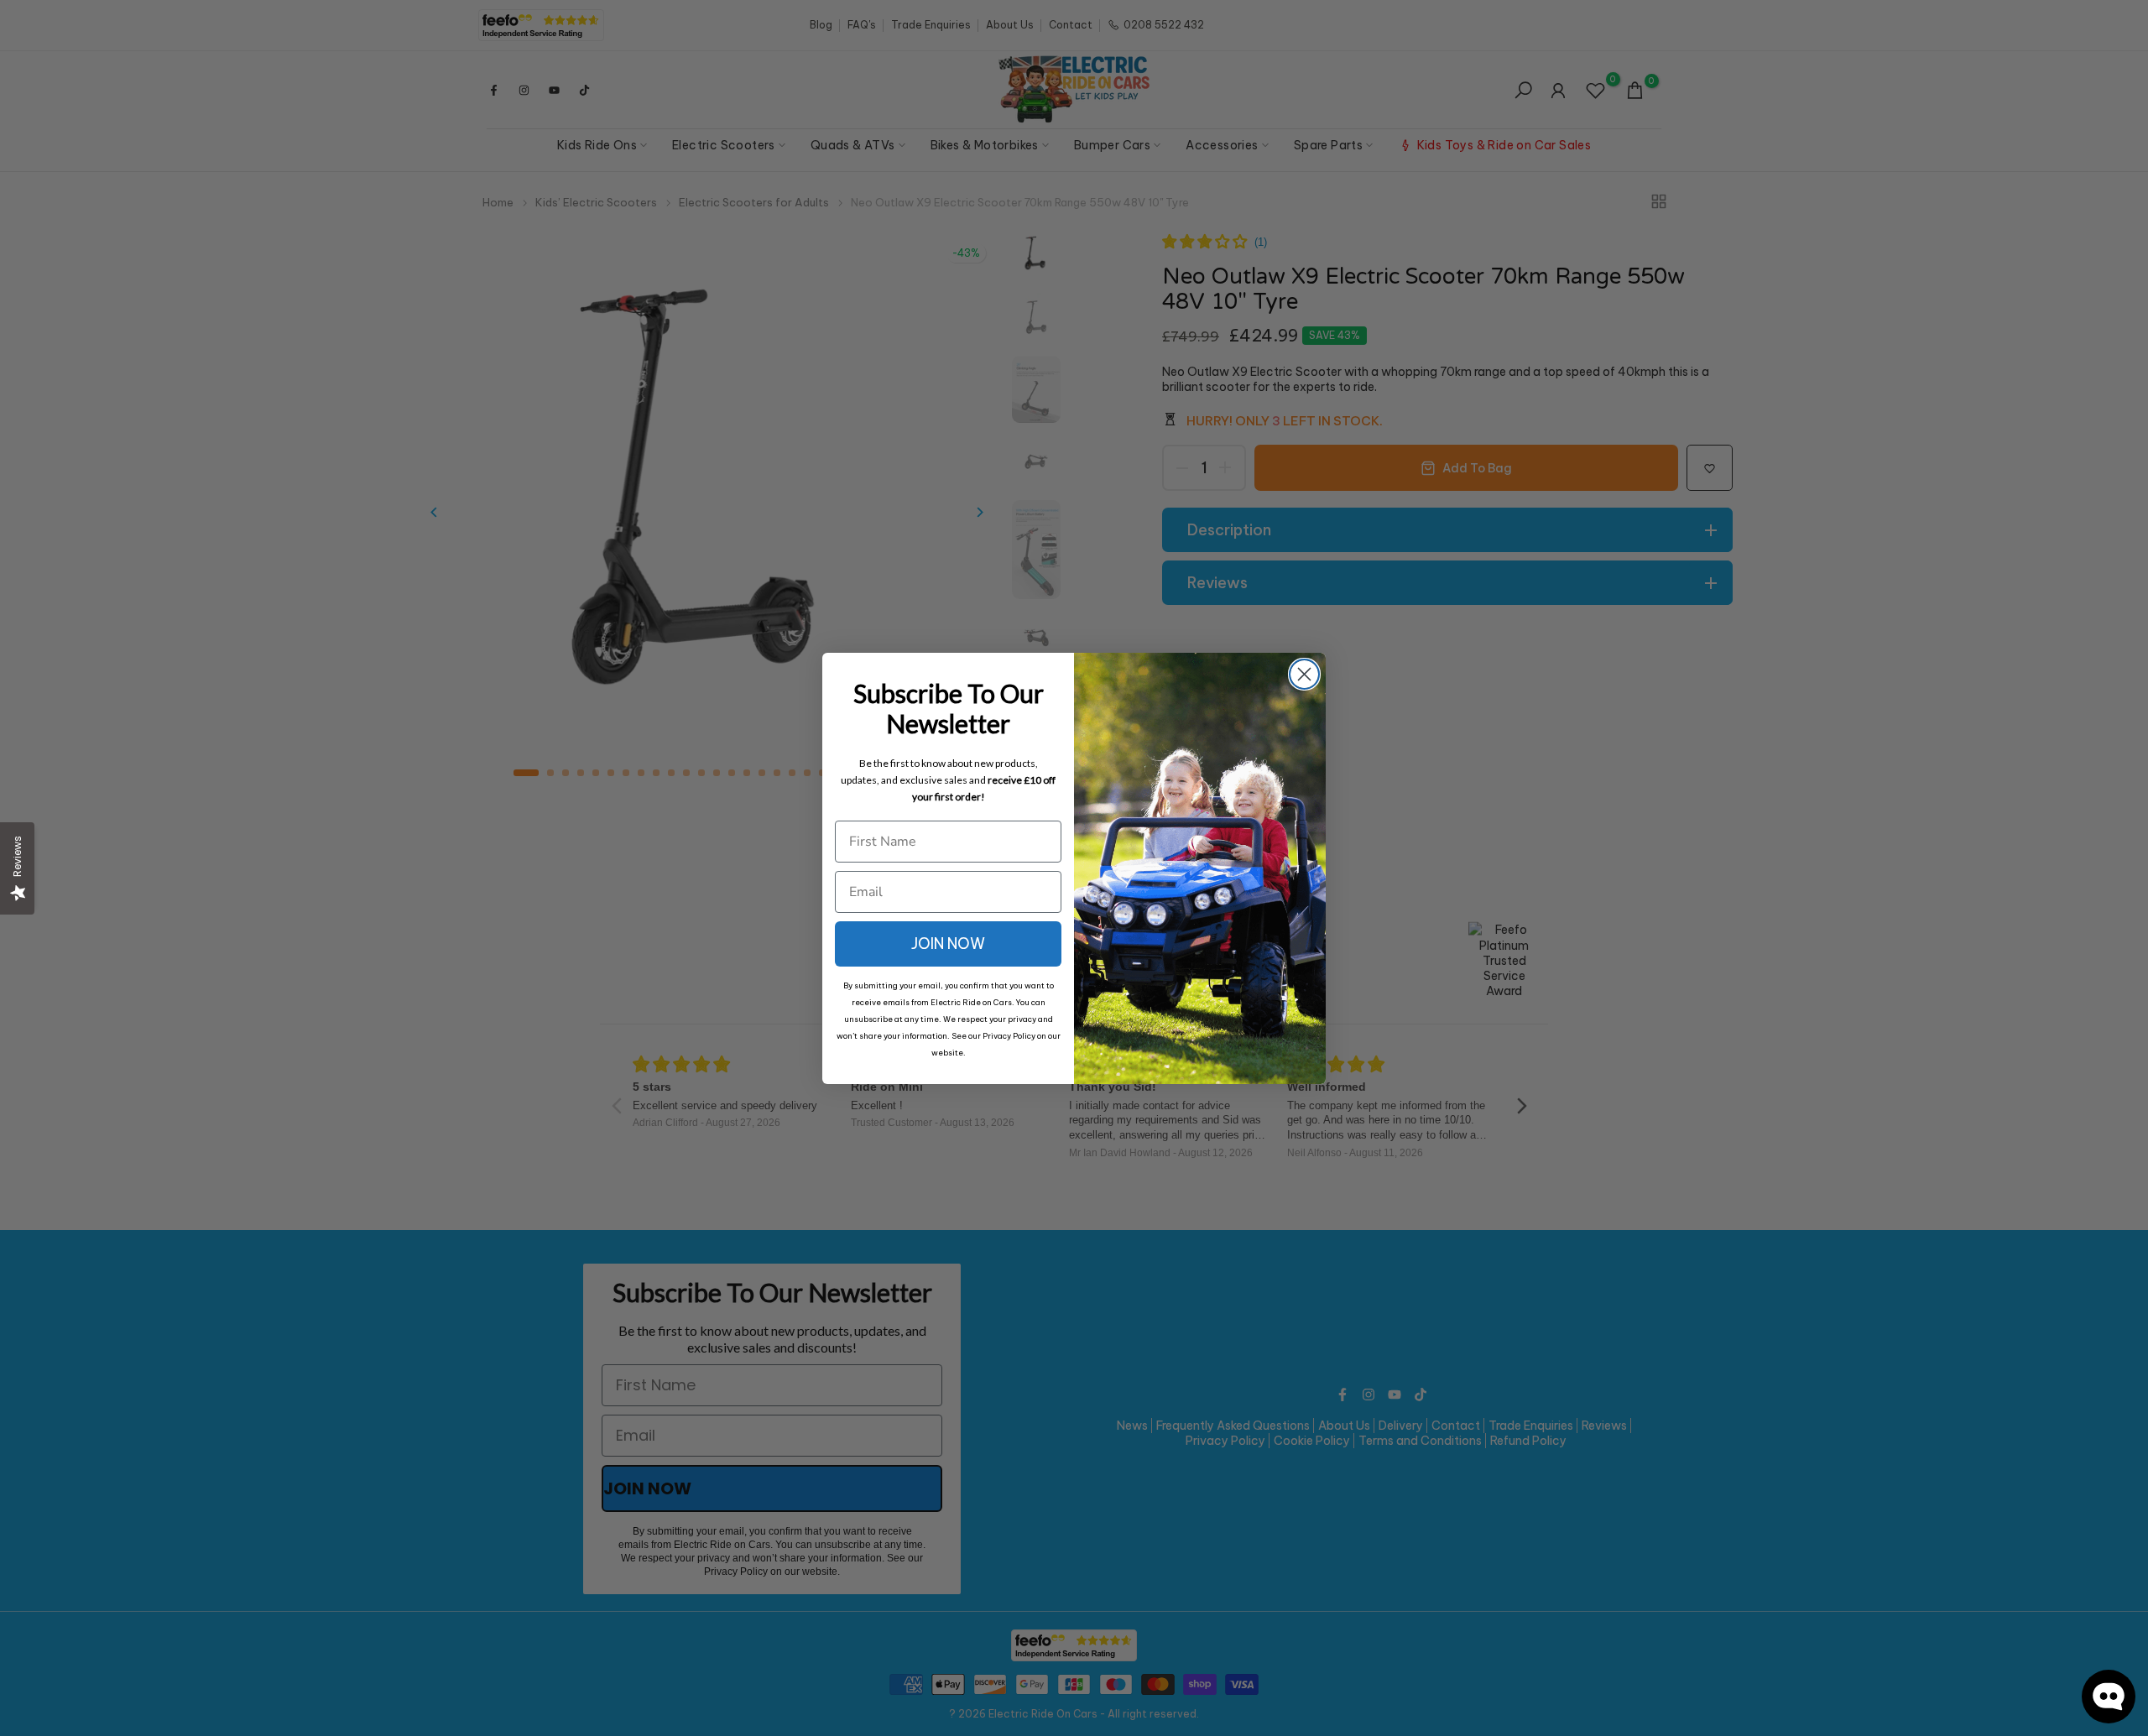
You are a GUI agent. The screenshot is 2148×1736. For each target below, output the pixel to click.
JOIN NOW (948, 944)
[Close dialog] (1304, 674)
